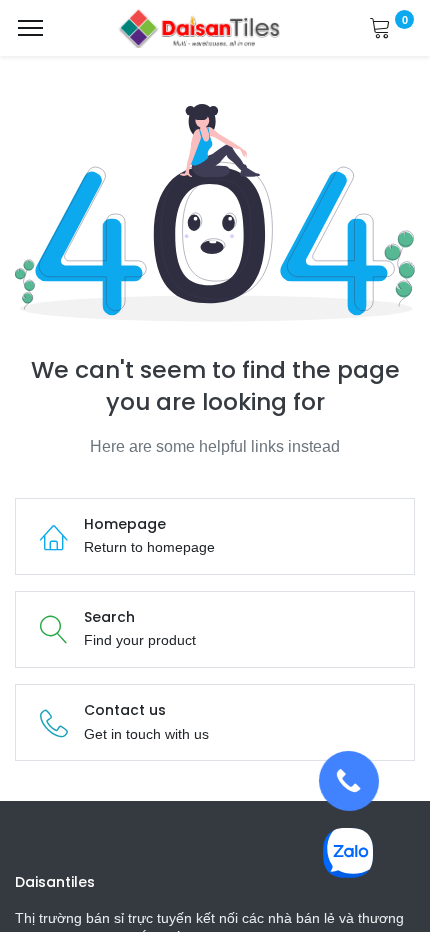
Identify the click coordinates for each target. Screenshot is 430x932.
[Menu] (30, 28)
